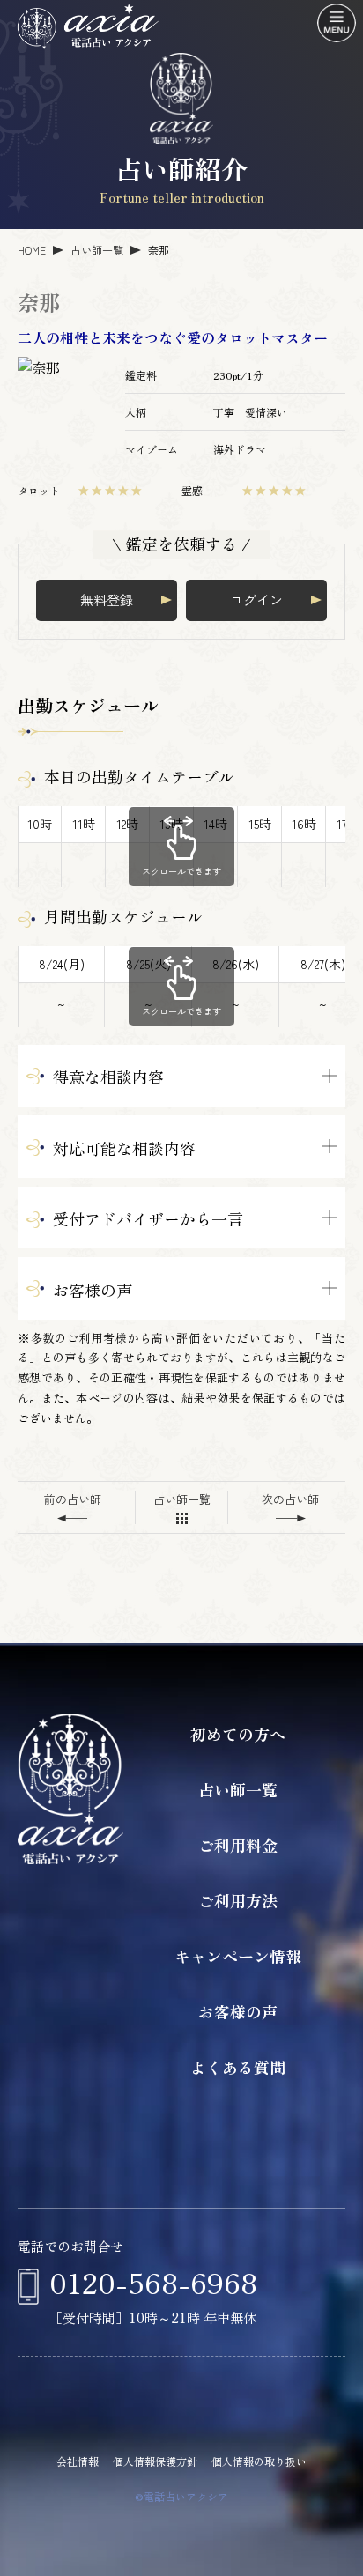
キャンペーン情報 (238, 1956)
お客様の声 (238, 2011)
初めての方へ (238, 1734)
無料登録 (107, 600)
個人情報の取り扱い (259, 2461)
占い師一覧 (97, 250)
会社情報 (78, 2461)
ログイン (256, 600)
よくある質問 (238, 2067)
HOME (32, 250)
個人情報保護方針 (155, 2461)
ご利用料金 (238, 1845)
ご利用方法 (238, 1900)
